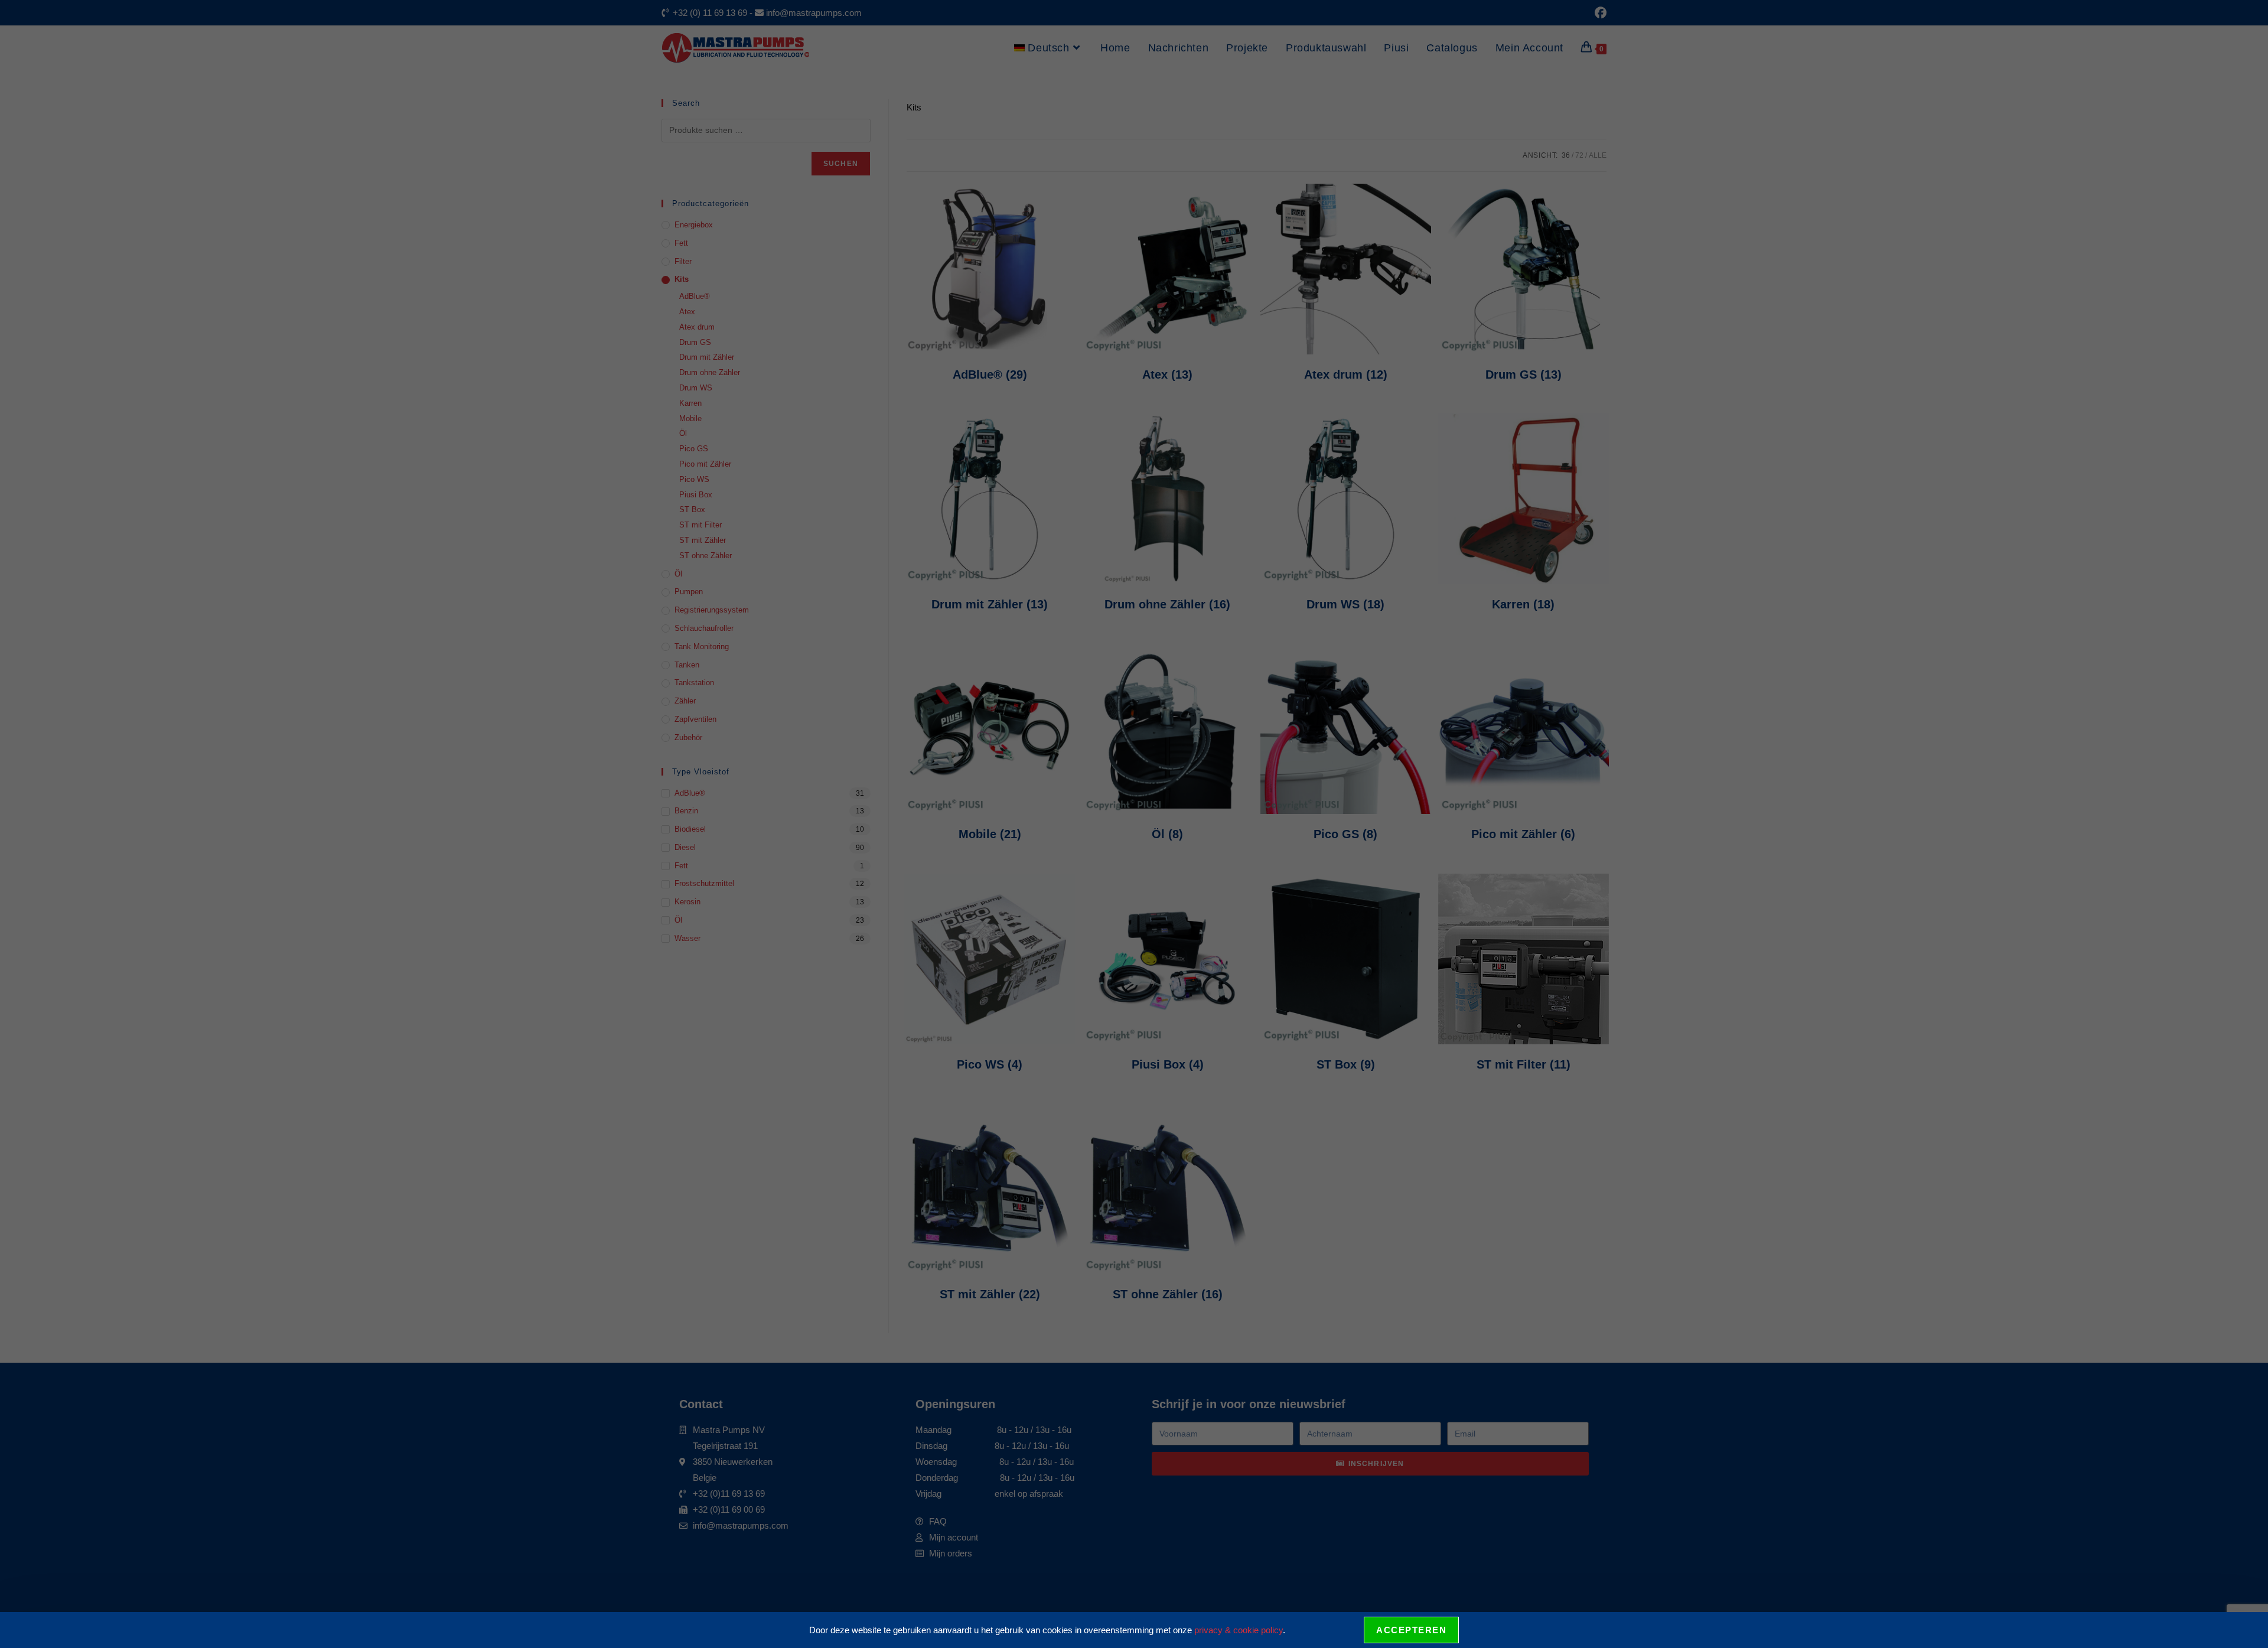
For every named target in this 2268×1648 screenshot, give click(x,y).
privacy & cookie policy (1239, 1630)
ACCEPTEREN (1411, 1630)
